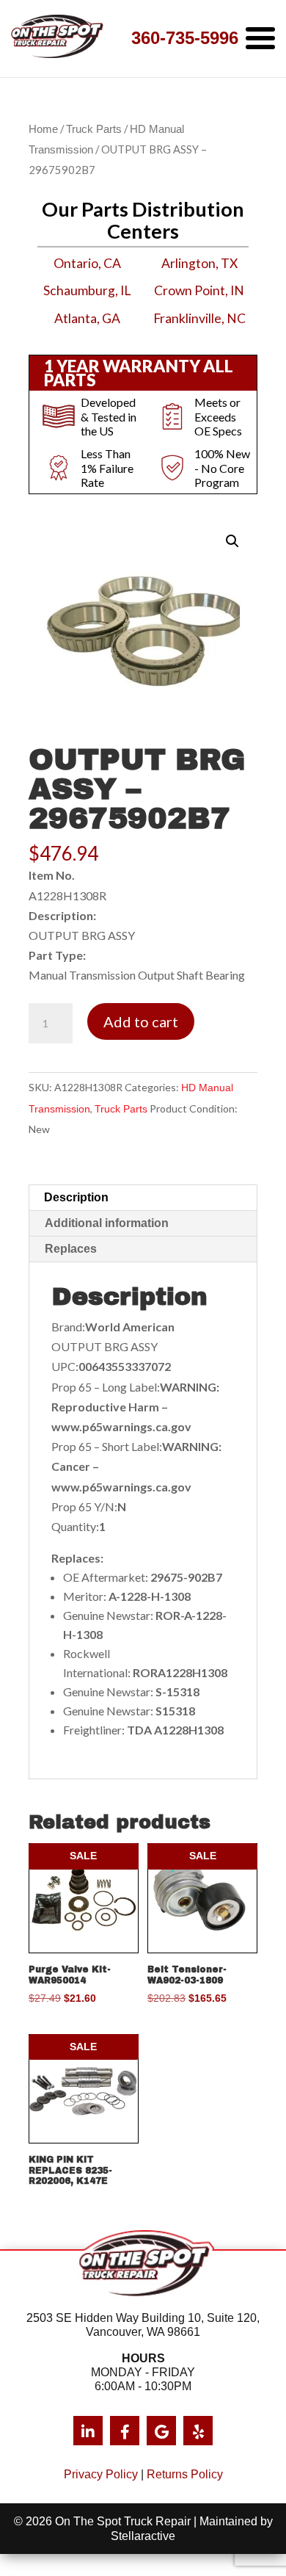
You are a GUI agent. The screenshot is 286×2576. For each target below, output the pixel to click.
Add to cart (141, 1021)
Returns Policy (185, 2474)
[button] (232, 541)
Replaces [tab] (71, 1249)
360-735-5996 (185, 38)
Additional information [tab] (107, 1223)
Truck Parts (94, 129)
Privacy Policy (101, 2474)
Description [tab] (76, 1197)
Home (43, 129)
